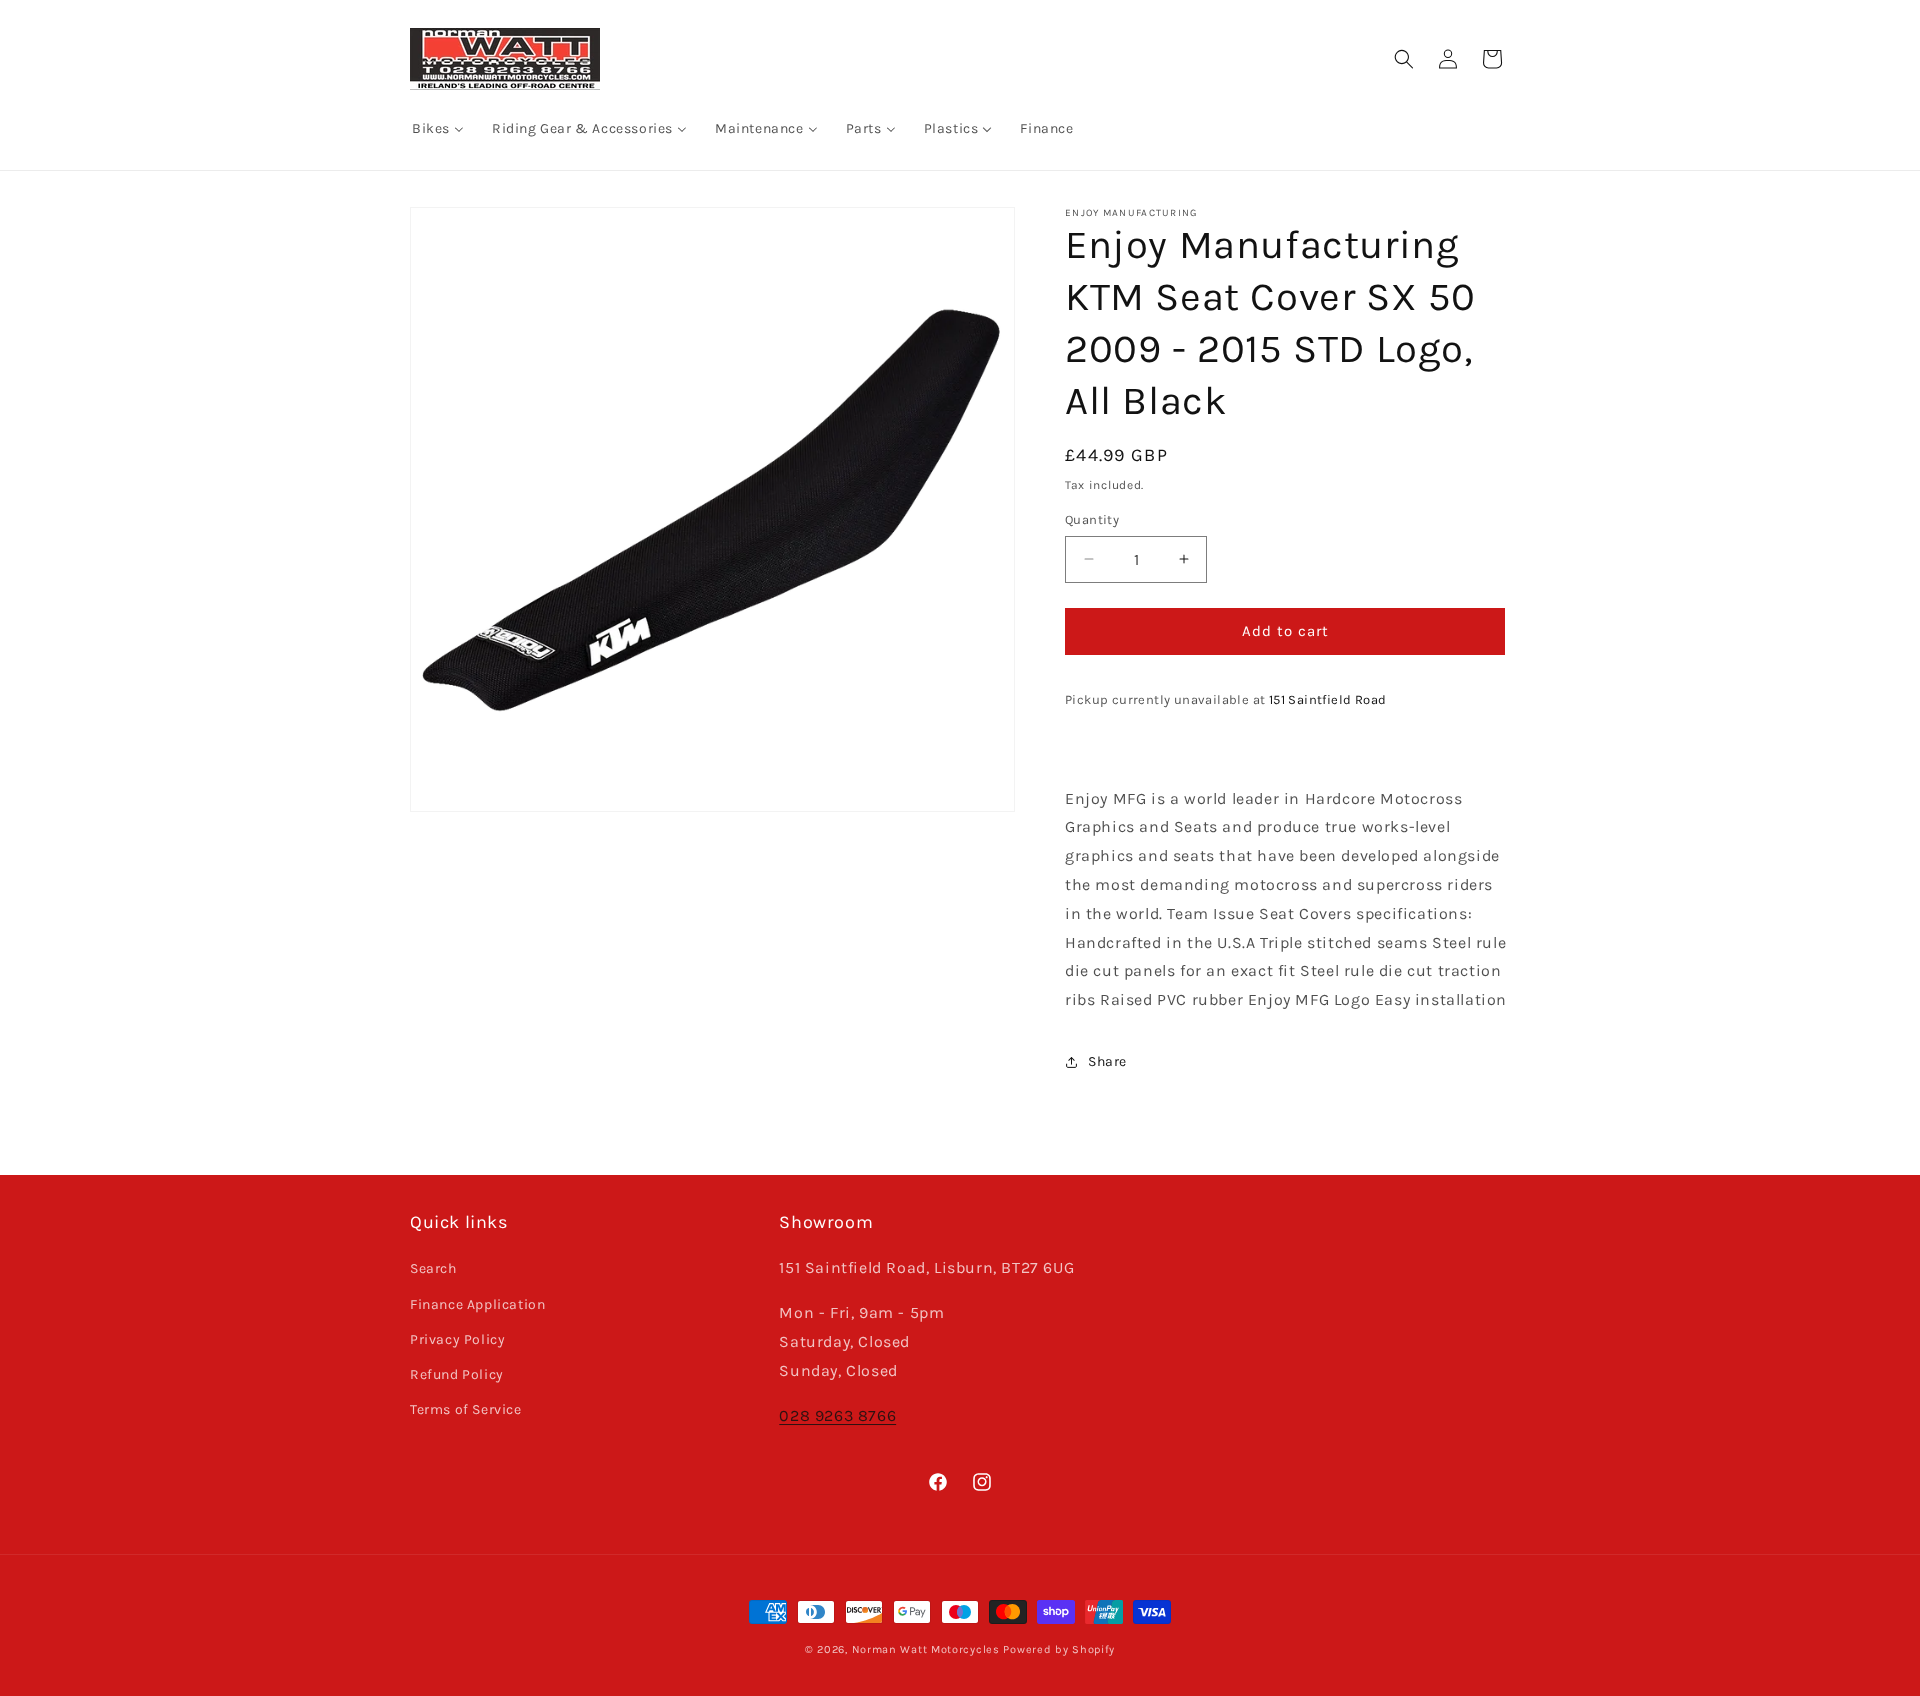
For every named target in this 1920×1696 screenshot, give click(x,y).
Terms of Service (466, 1409)
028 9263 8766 (837, 1415)
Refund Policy (457, 1374)
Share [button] (1107, 1061)
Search (433, 1268)
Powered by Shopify (1059, 1649)
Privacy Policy (457, 1339)
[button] (1404, 59)
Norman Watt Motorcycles (926, 1649)
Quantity (1092, 519)
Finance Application (477, 1304)
